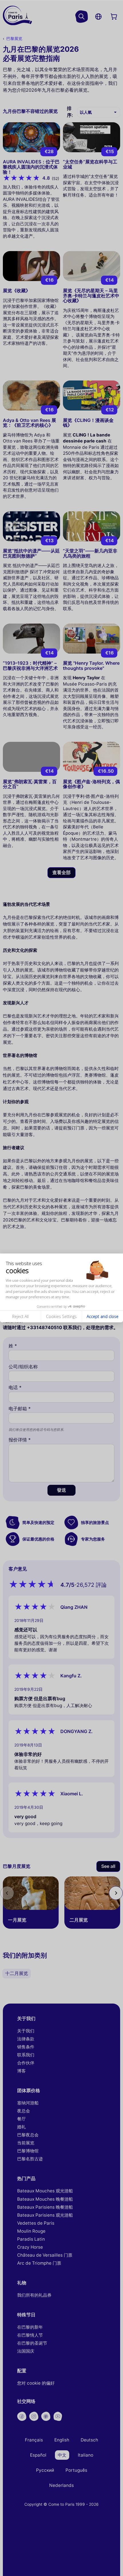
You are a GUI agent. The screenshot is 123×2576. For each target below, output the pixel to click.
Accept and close (103, 1316)
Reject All (20, 1316)
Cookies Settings (61, 1316)
